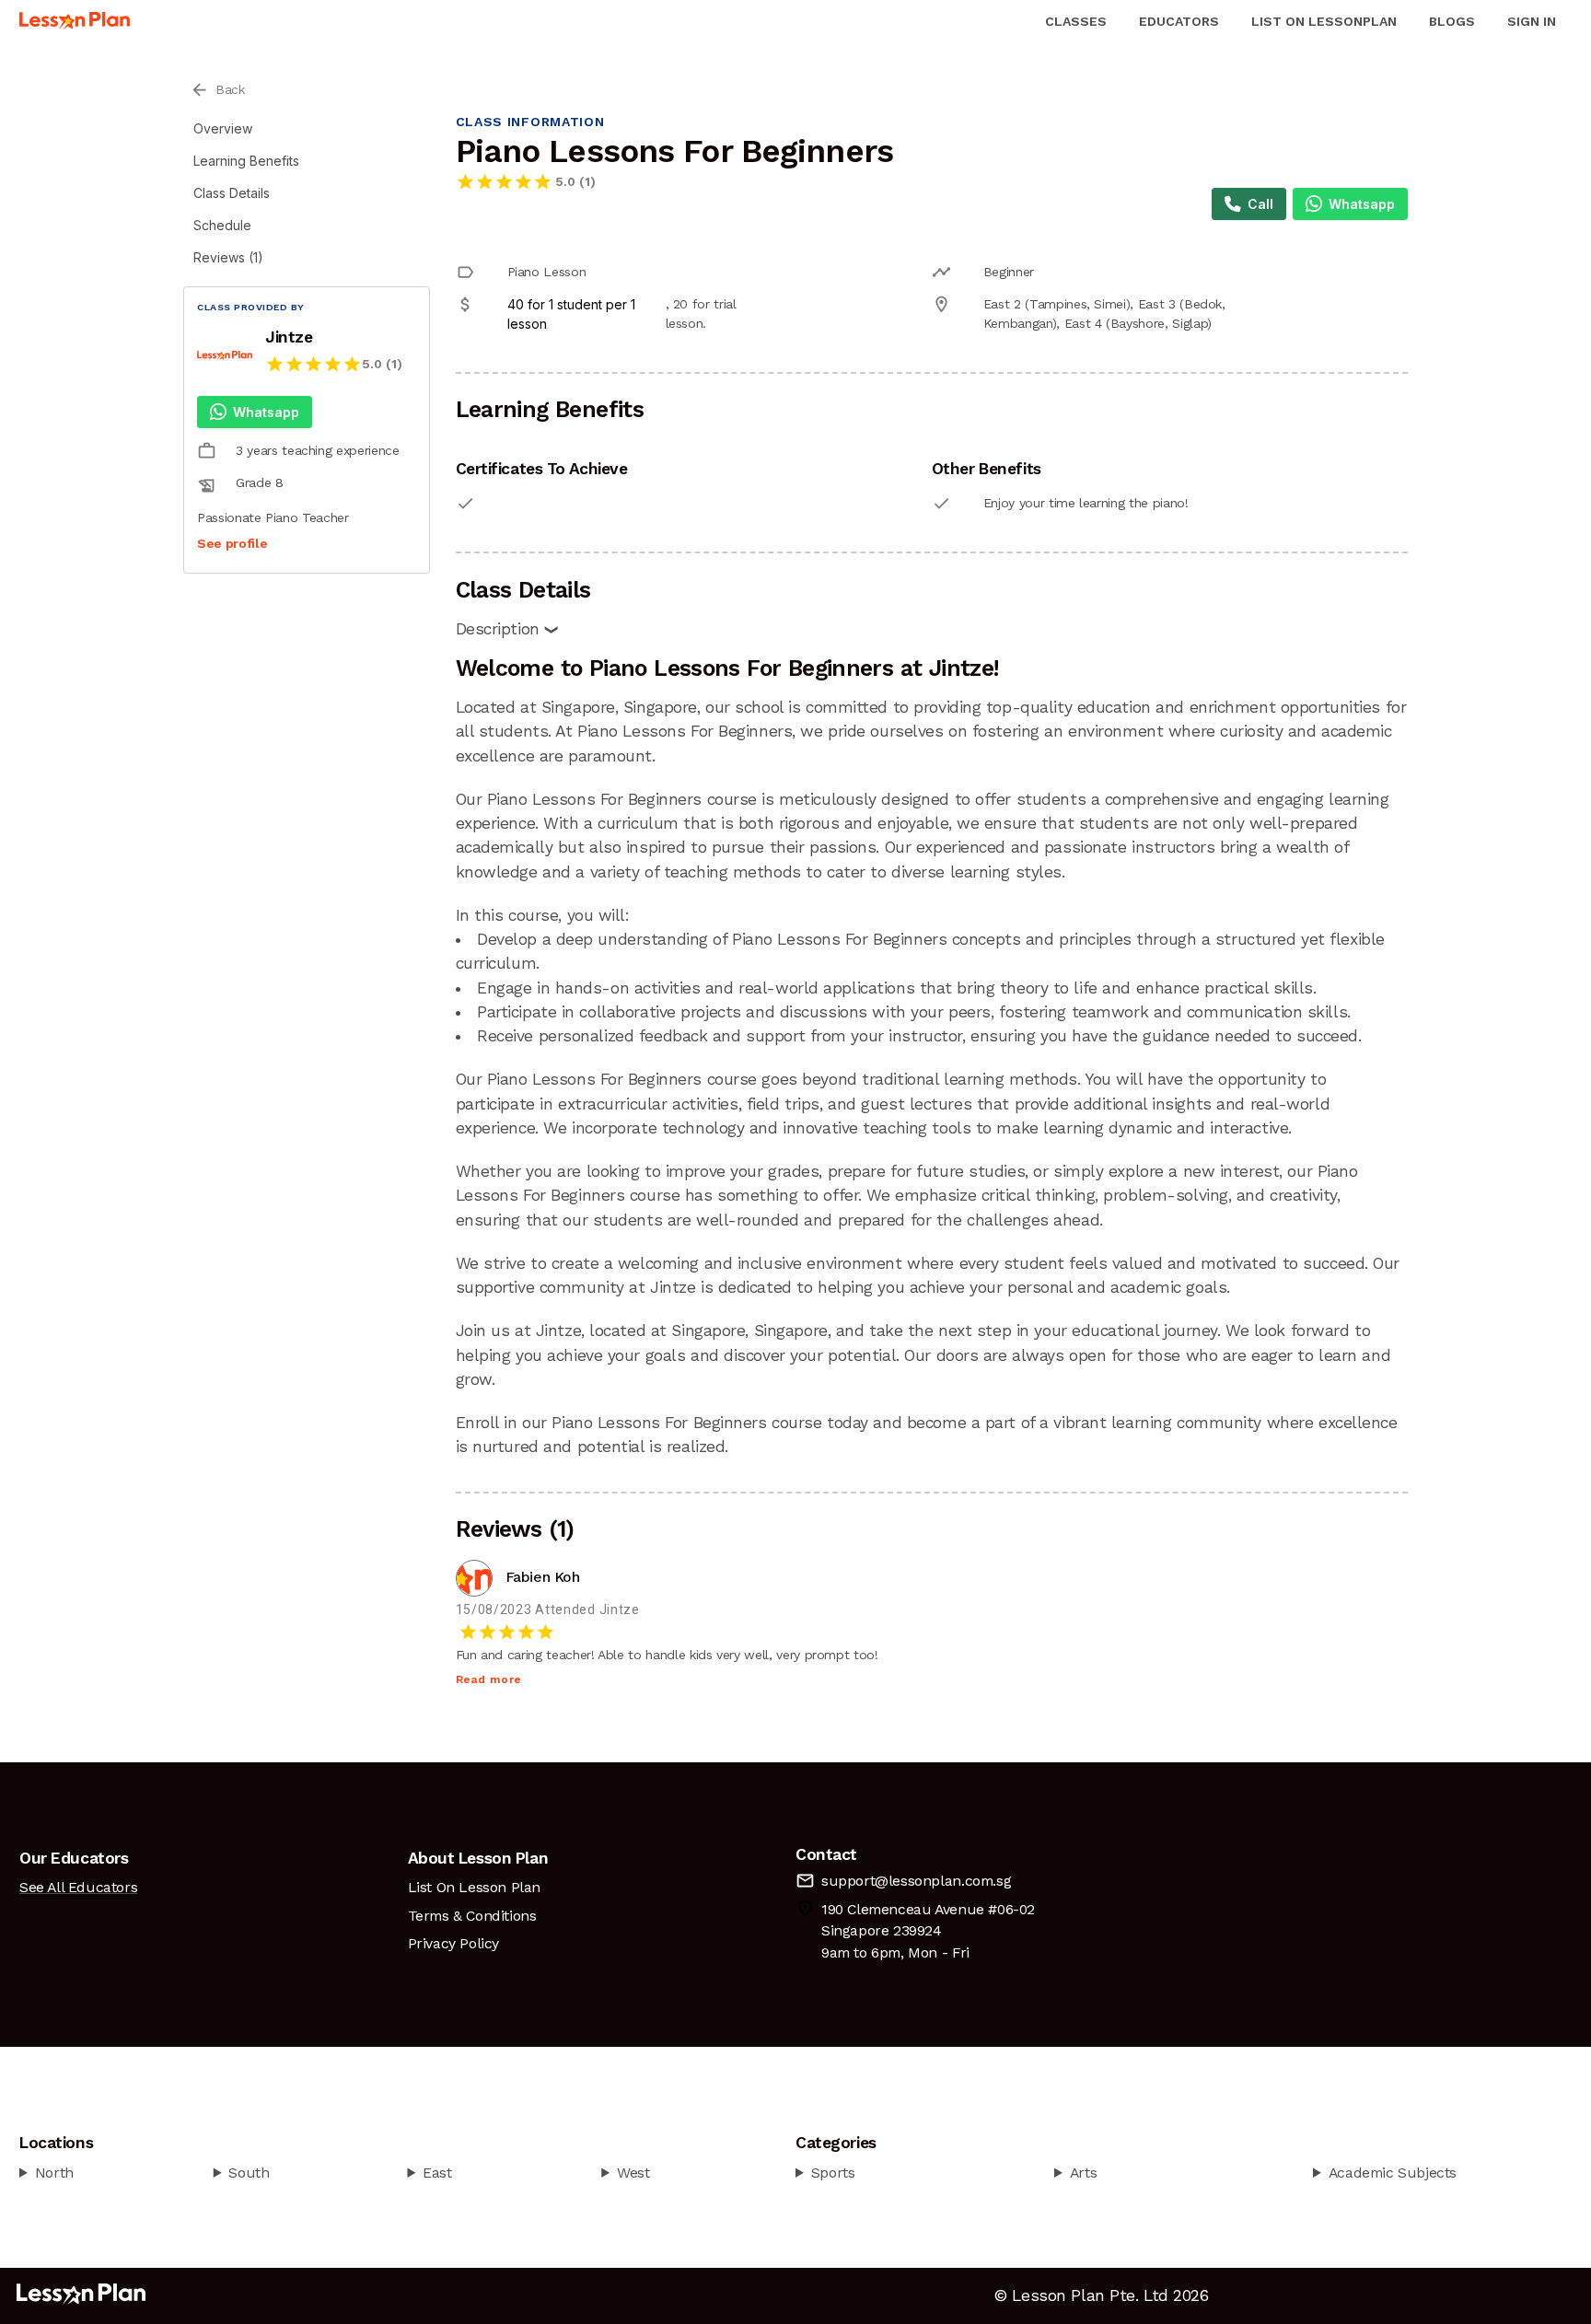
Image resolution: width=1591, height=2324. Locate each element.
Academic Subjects (1393, 2173)
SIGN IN (1532, 21)
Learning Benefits (246, 161)
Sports (833, 2173)
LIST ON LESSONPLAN (1324, 21)
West (633, 2173)
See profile (232, 543)
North (54, 2173)
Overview (223, 128)
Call (1260, 204)
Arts (1083, 2173)
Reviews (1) (228, 257)
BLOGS (1452, 21)
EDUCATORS (1179, 21)
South (249, 2173)
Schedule (222, 225)
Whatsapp (266, 412)
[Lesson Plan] (75, 21)
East (437, 2173)
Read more (489, 1679)
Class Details (232, 193)
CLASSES (1076, 21)
